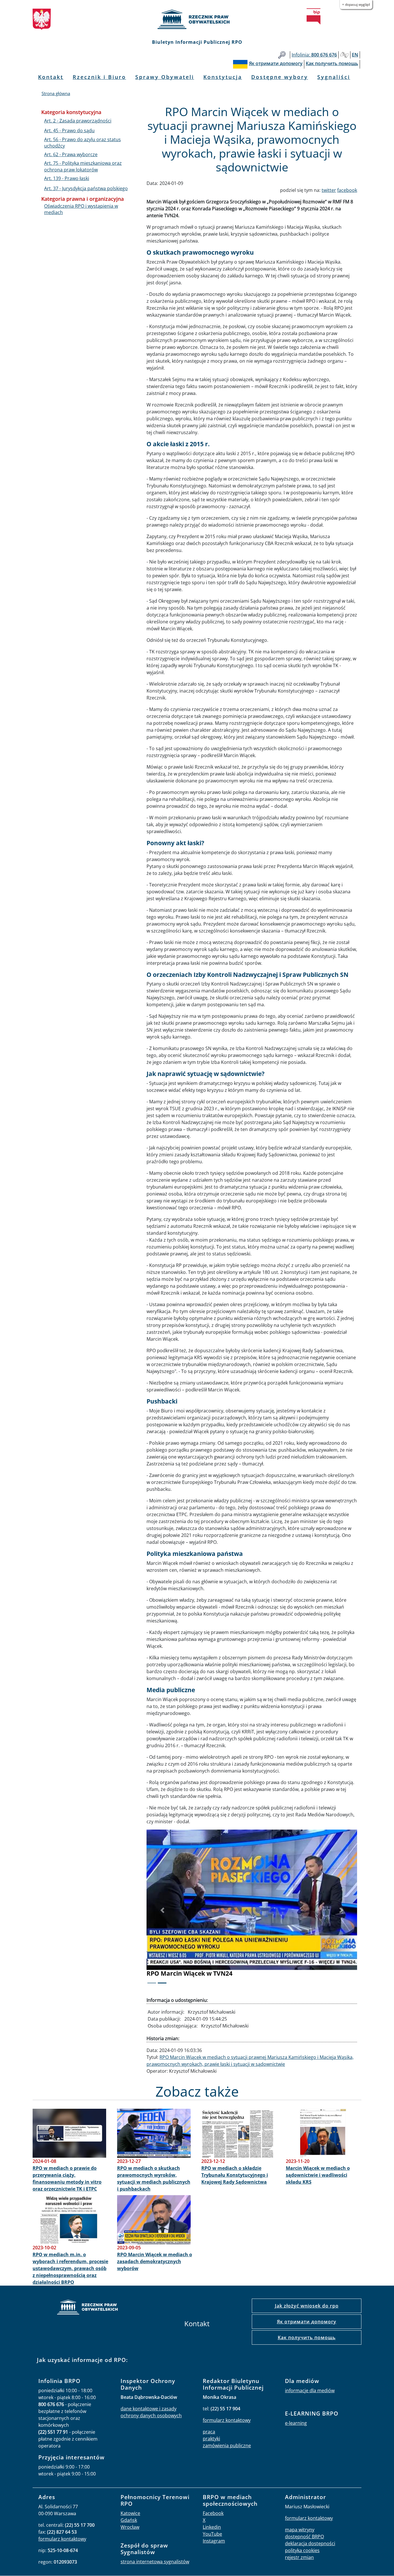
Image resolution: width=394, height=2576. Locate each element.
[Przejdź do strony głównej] (197, 19)
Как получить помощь (307, 2337)
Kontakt (51, 77)
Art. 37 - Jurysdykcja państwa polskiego (86, 188)
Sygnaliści (334, 77)
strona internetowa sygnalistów (155, 2562)
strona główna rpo (87, 2308)
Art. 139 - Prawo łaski (67, 178)
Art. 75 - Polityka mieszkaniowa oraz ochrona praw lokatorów (83, 166)
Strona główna (56, 93)
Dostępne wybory (280, 77)
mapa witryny (300, 2530)
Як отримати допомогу (307, 2322)
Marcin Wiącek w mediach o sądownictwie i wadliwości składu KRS (318, 2175)
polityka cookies (302, 2550)
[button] (162, 1910)
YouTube (212, 2534)
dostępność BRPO (304, 2537)
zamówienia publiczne (227, 2446)
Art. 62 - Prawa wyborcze (71, 154)
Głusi (344, 55)
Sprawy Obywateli (165, 77)
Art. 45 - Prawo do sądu (69, 130)
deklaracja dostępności (310, 2543)
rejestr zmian (299, 2557)
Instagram (214, 2541)
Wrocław (130, 2527)
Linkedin (212, 2527)
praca (209, 2432)
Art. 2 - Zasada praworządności (78, 121)
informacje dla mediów (310, 2390)
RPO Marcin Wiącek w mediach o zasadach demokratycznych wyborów (155, 2261)
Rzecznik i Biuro (99, 77)
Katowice (130, 2513)
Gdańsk (129, 2520)
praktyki (211, 2439)
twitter (329, 190)
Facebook (213, 2513)
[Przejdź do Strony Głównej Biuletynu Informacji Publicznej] (314, 16)
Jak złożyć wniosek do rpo (307, 2306)
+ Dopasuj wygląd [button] (356, 4)
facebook (347, 190)
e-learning (296, 2423)
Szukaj (282, 55)
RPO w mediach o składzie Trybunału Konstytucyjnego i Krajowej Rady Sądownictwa (235, 2175)
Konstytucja (223, 77)
